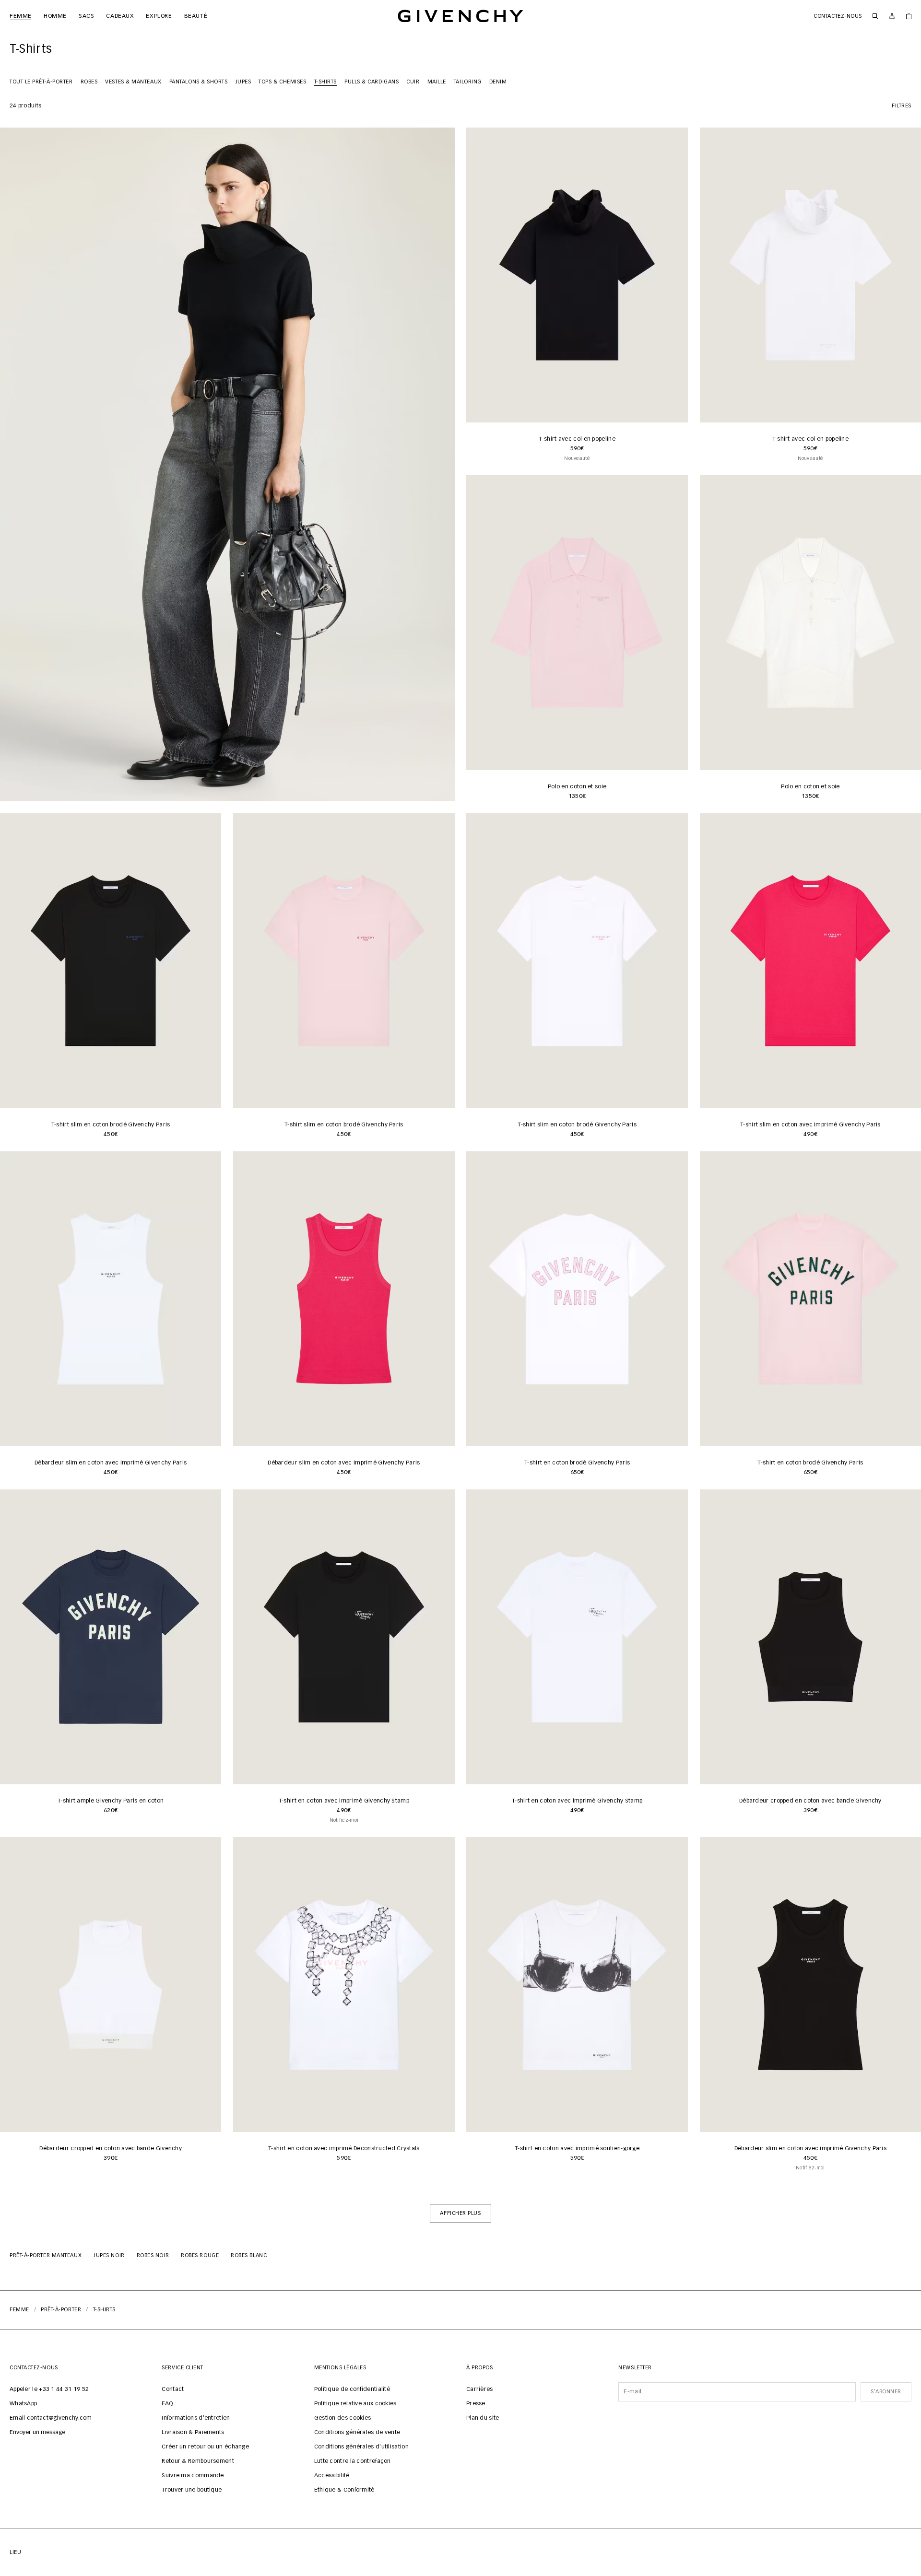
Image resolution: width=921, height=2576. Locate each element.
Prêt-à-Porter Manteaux (46, 2255)
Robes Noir (153, 2255)
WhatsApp (23, 2404)
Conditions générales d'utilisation (361, 2447)
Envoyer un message (37, 2433)
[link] (909, 16)
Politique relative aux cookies (355, 2404)
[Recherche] (875, 16)
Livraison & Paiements (193, 2433)
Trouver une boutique (192, 2490)
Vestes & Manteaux (133, 82)
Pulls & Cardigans (372, 82)
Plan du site (483, 2418)
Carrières (480, 2389)
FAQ (167, 2404)
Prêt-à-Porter (61, 2310)
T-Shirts (325, 82)
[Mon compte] (892, 16)
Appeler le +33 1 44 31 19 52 (49, 2389)
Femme (19, 2310)
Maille (437, 82)
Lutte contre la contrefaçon (353, 2461)
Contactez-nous (838, 16)
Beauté (193, 16)
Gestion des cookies (343, 2418)
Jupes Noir (109, 2255)
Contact (173, 2389)
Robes (89, 82)
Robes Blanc (249, 2255)
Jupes (243, 82)
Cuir (413, 82)
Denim (498, 82)
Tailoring (468, 82)
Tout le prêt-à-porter (41, 82)
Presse (476, 2404)
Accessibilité (332, 2476)
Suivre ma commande (193, 2476)
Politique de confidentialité (352, 2389)
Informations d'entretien (196, 2418)
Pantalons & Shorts (199, 82)
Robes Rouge (200, 2255)
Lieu (15, 2552)
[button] (460, 2213)
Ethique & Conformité (344, 2490)
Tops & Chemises (282, 82)
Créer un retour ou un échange (205, 2447)
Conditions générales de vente (357, 2433)
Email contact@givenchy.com (51, 2418)
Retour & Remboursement (198, 2461)
